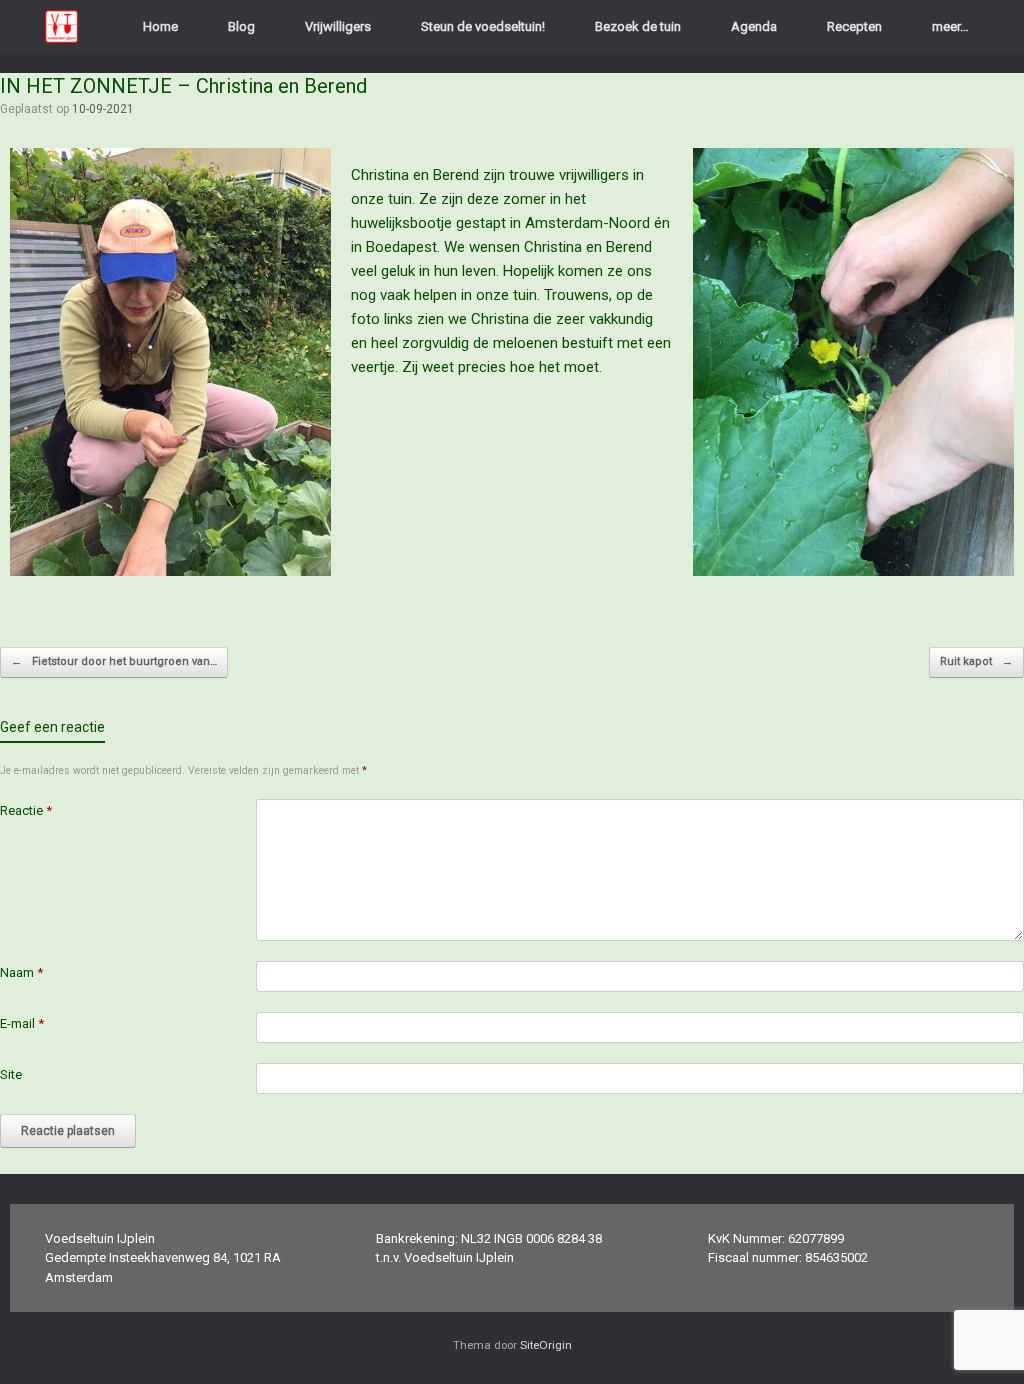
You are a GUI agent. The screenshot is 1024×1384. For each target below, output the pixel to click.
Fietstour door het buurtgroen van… (114, 661)
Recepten (854, 26)
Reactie (26, 810)
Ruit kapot (976, 661)
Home (160, 26)
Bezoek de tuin (638, 26)
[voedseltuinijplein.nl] (61, 26)
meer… (950, 26)
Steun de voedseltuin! (483, 26)
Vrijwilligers (338, 26)
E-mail (22, 1023)
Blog (241, 26)
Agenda (754, 26)
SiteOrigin (546, 1345)
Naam (21, 972)
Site (11, 1074)
